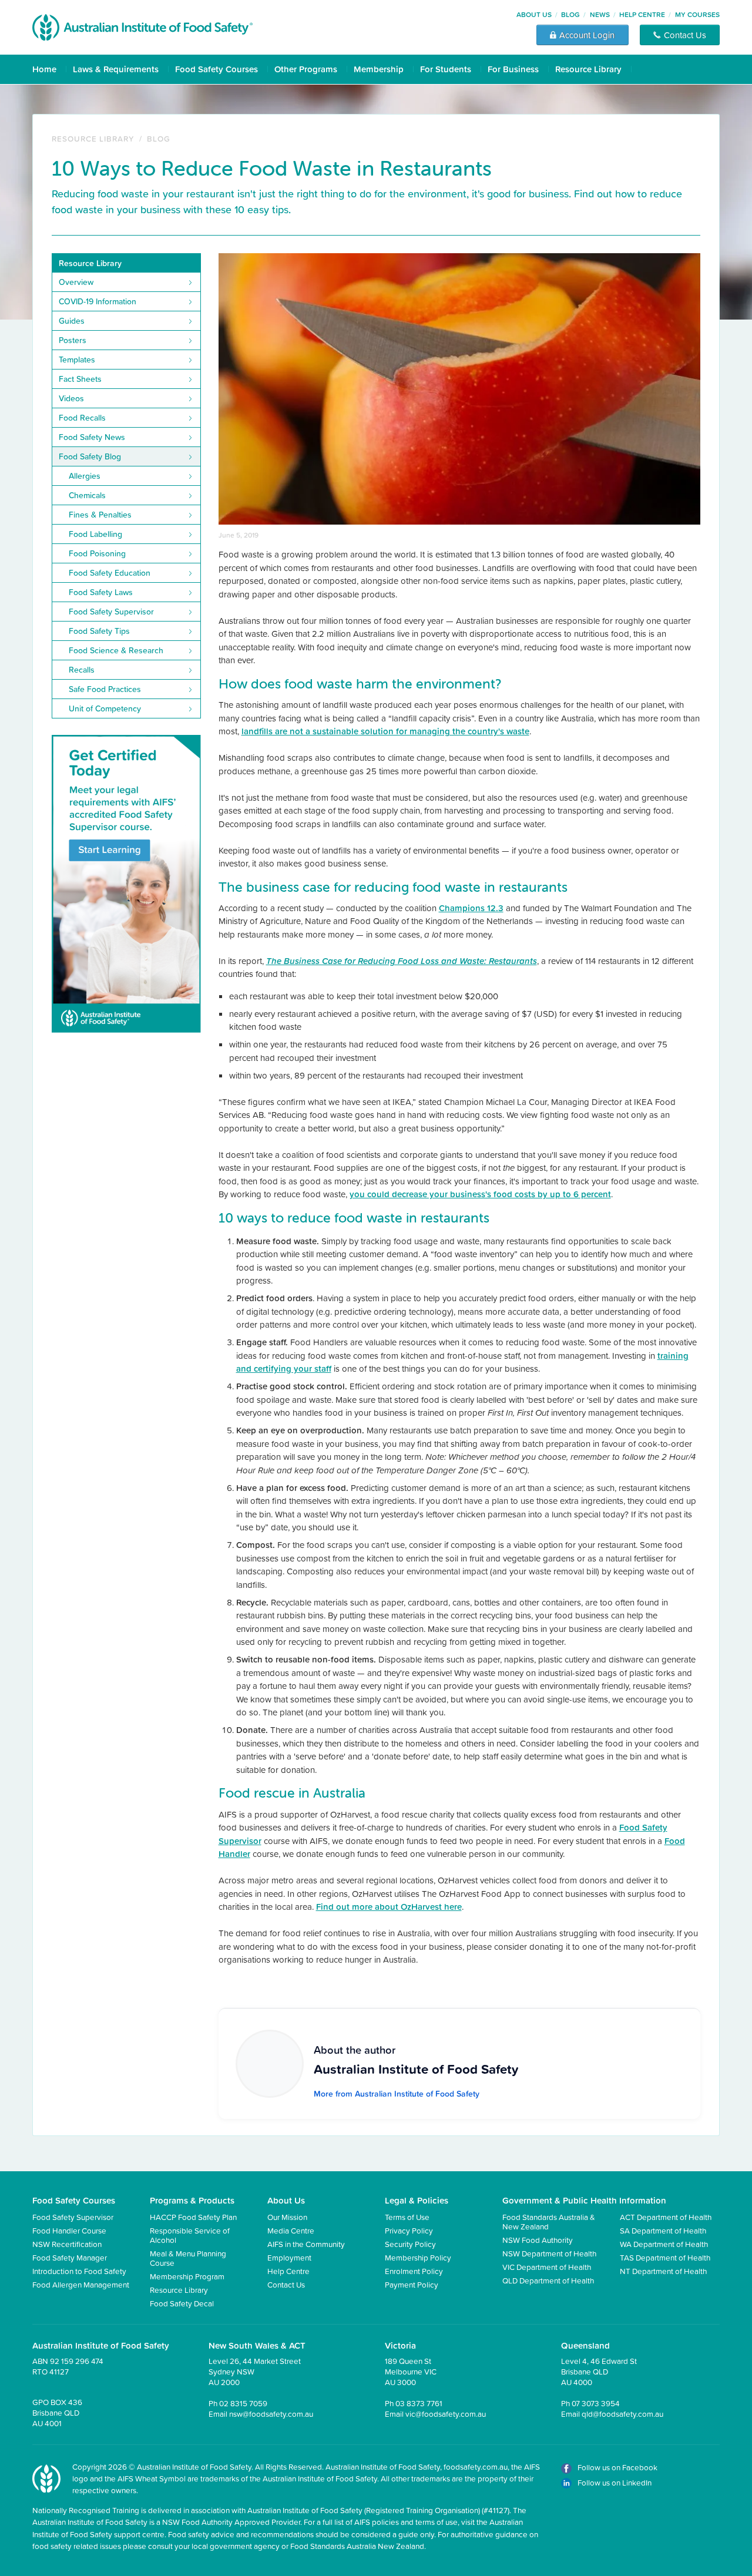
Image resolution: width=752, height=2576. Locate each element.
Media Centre (291, 2230)
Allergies (85, 476)
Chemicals (87, 495)
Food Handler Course (69, 2230)
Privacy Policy (409, 2230)
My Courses (697, 14)
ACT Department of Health (666, 2217)
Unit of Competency (105, 708)
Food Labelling (95, 534)
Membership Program (187, 2276)
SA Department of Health (663, 2230)
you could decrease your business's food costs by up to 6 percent (480, 1194)
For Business (513, 69)
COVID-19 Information (98, 301)
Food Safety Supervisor (111, 612)
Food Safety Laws (101, 592)
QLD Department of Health (548, 2280)
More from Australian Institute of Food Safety (397, 2094)
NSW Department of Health (549, 2253)
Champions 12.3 (471, 908)
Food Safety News (92, 437)
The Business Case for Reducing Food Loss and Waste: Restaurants (402, 961)
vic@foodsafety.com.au (446, 2414)
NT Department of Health (663, 2271)
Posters (73, 340)
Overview (76, 282)
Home (44, 69)
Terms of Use (407, 2217)
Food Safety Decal (182, 2303)
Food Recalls (82, 418)
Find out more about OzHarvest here (389, 1907)
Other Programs (306, 69)
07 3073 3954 (596, 2403)
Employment (289, 2257)
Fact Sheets (80, 379)
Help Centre (642, 14)
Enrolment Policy (414, 2271)
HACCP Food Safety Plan (193, 2217)
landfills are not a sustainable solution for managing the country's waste (385, 731)
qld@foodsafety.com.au (622, 2414)
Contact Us (286, 2284)
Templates (77, 360)
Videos (71, 398)
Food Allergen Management (81, 2284)
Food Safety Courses (216, 69)
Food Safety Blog (90, 456)
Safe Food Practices (105, 689)
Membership (379, 69)
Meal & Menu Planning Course (188, 2258)
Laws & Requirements (116, 69)
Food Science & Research (116, 650)
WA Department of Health (664, 2244)
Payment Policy (412, 2284)
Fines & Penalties (100, 515)
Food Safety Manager (70, 2257)
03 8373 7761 (419, 2403)
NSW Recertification (67, 2244)
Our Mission (287, 2217)
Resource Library (588, 69)
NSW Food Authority (538, 2240)
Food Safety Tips (99, 631)
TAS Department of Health (665, 2257)
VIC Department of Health (547, 2267)
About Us (534, 14)
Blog (570, 14)
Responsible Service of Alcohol (190, 2235)
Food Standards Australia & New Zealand (549, 2221)
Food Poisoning (97, 553)
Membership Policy (418, 2257)
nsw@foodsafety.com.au (271, 2414)
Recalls (82, 670)
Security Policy (410, 2244)
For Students (446, 69)
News (600, 14)
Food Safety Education (110, 573)
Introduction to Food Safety (79, 2271)
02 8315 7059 (243, 2403)
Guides (72, 321)
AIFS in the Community (306, 2244)
